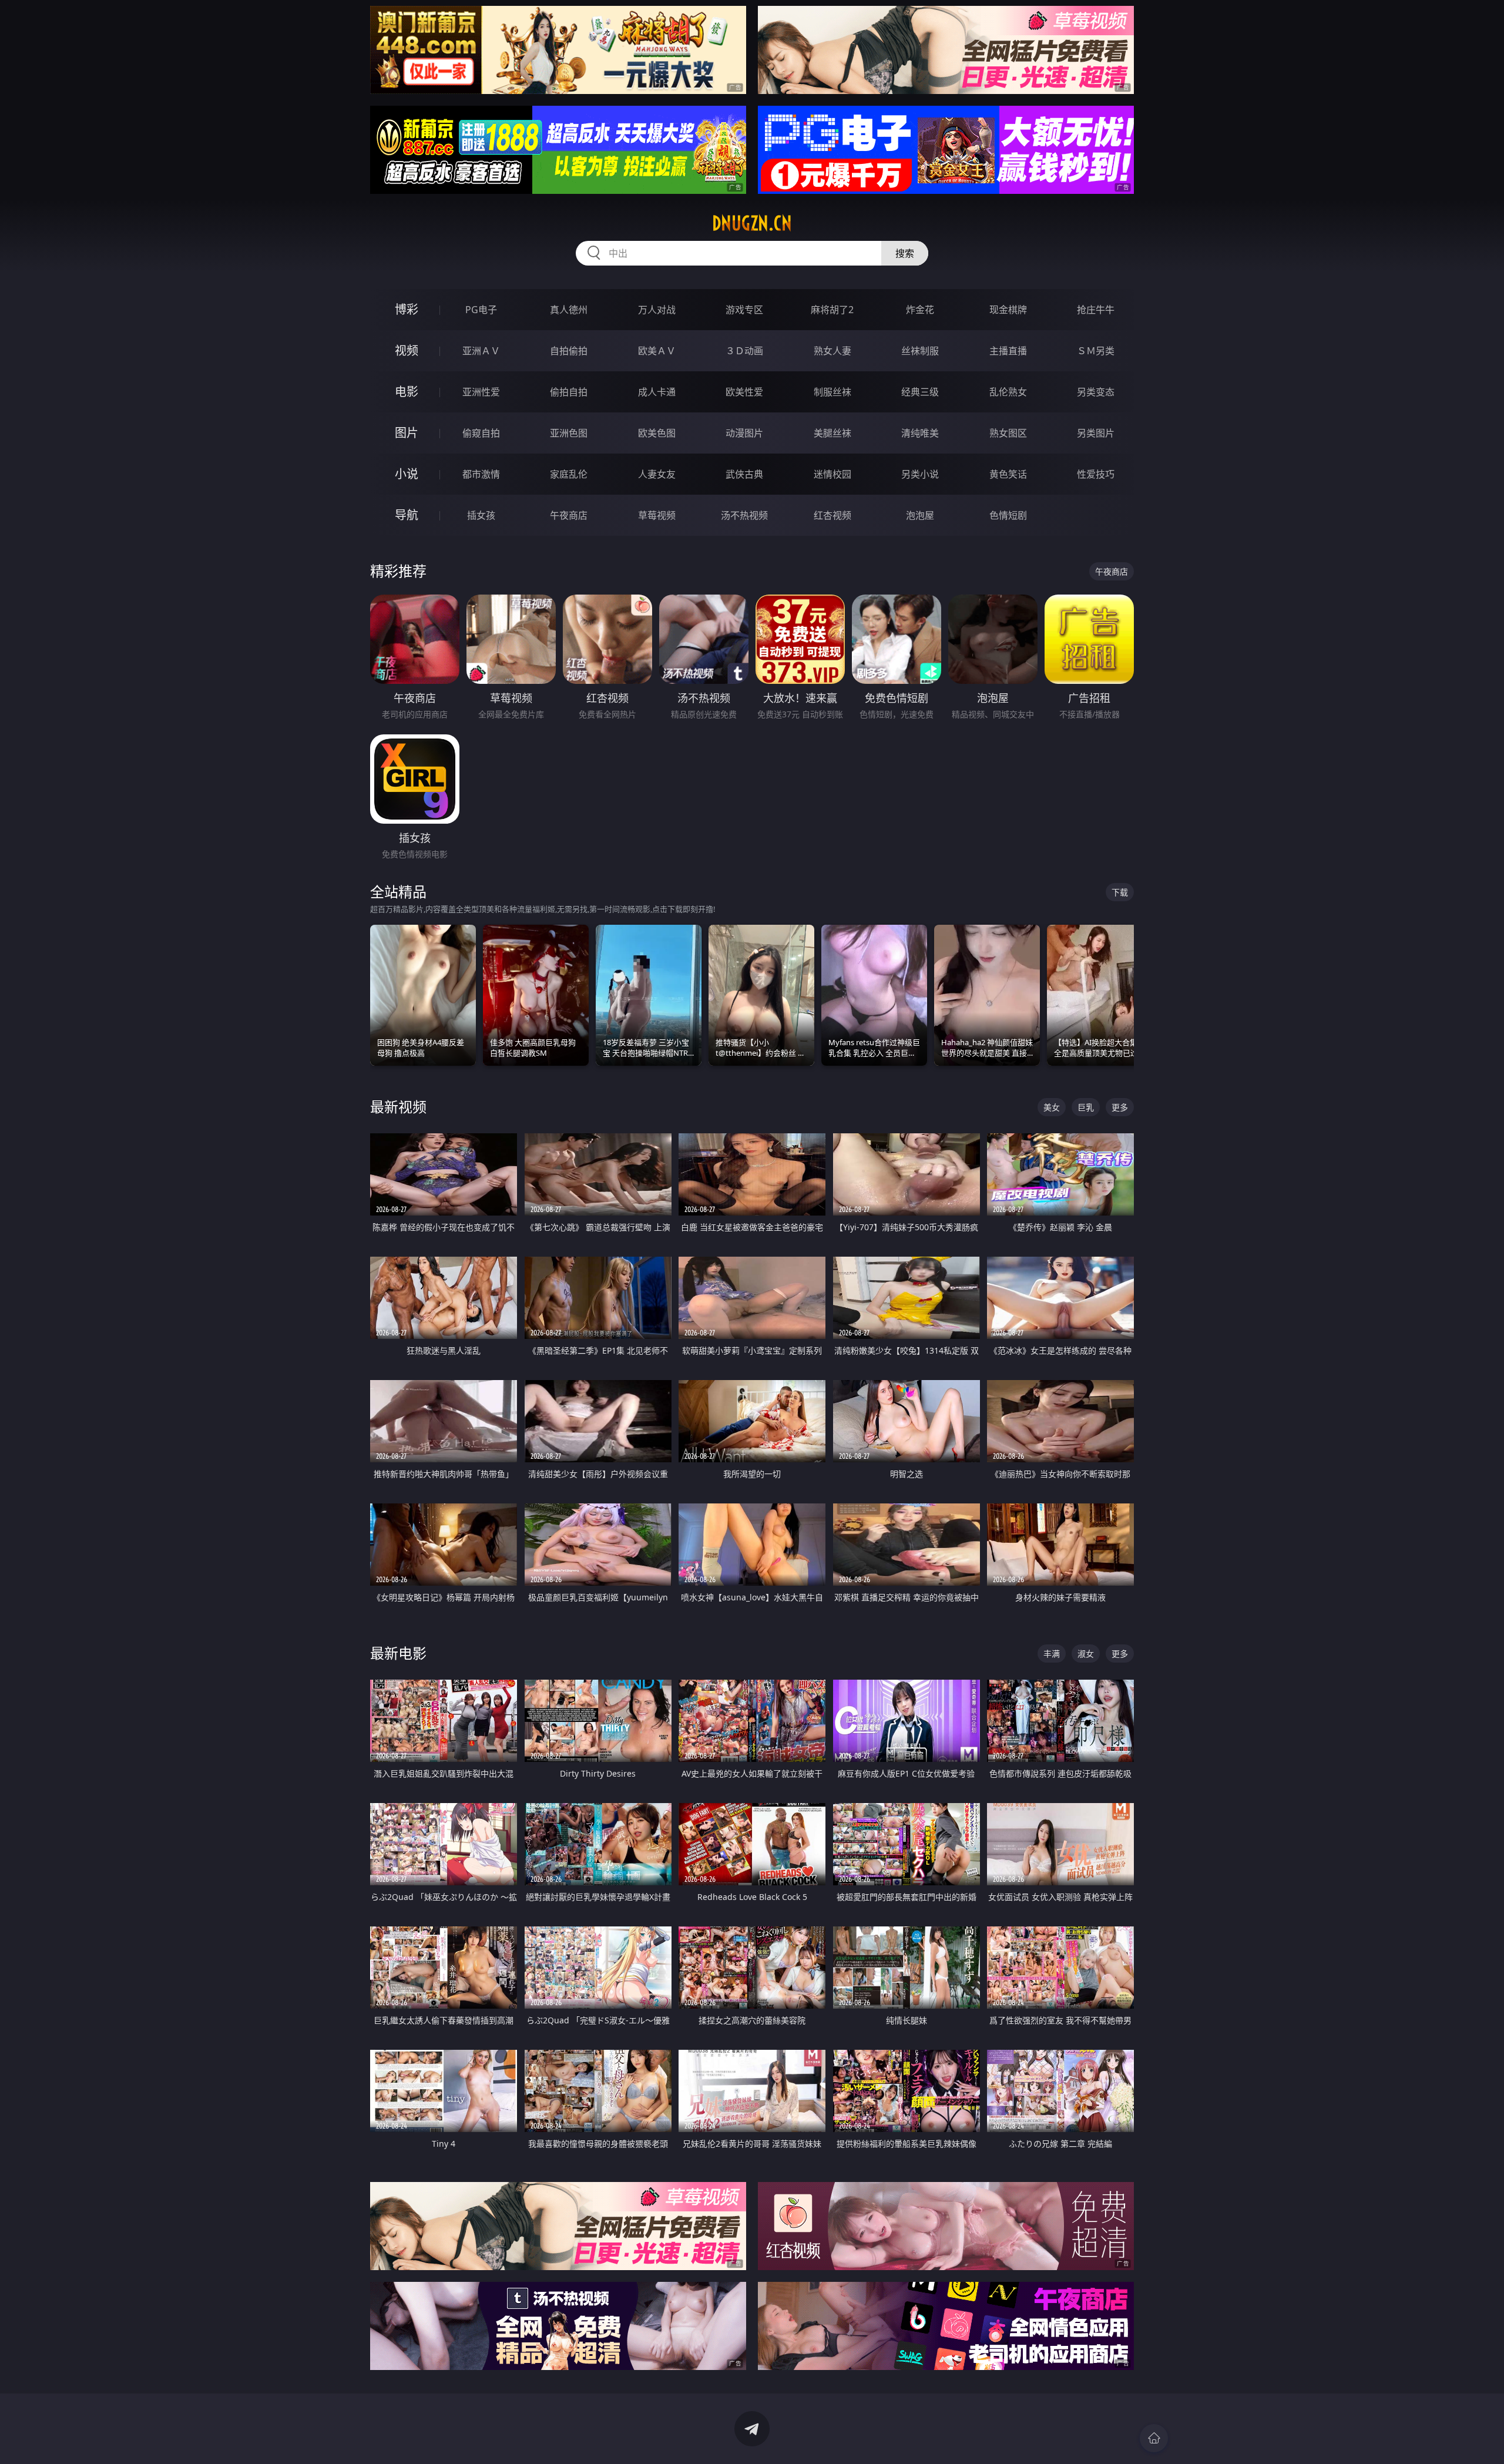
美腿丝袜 (832, 433)
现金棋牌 (1008, 310)
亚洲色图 (569, 433)
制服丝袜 (832, 392)
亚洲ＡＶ (481, 351)
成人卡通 (657, 392)
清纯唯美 (920, 433)
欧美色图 (657, 433)
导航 (407, 515)
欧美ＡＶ (657, 351)
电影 (407, 392)
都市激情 (481, 474)
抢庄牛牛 (1096, 310)
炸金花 (920, 310)
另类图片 (1096, 433)
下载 (1120, 892)
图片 (407, 433)
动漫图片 (744, 433)
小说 (407, 474)
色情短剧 (1008, 515)
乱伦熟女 (1008, 392)
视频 (407, 350)
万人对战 (657, 310)
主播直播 (1008, 351)
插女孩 (481, 515)
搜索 (905, 253)
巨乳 (1086, 1107)
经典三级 (920, 392)
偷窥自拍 (481, 433)
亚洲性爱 (481, 392)
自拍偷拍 (569, 351)
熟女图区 (1008, 433)
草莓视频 (657, 515)
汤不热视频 (744, 515)
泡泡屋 (920, 515)
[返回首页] (1154, 2438)
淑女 (1086, 1654)
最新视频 (398, 1107)
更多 (1120, 1107)
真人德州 (569, 310)
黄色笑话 (1008, 474)
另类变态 (1096, 392)
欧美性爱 (744, 392)
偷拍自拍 (569, 392)
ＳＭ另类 (1096, 351)
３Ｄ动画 (744, 351)
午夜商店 (569, 515)
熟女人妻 (832, 351)
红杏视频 (832, 515)
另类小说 (920, 474)
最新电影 (398, 1653)
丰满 (1052, 1654)
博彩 (407, 309)
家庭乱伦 (569, 474)
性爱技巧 (1096, 474)
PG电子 (481, 310)
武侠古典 (744, 474)
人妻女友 (657, 474)
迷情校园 (832, 474)
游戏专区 (744, 310)
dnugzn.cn (752, 223)
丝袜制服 (920, 351)
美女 (1052, 1107)
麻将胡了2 (832, 310)
